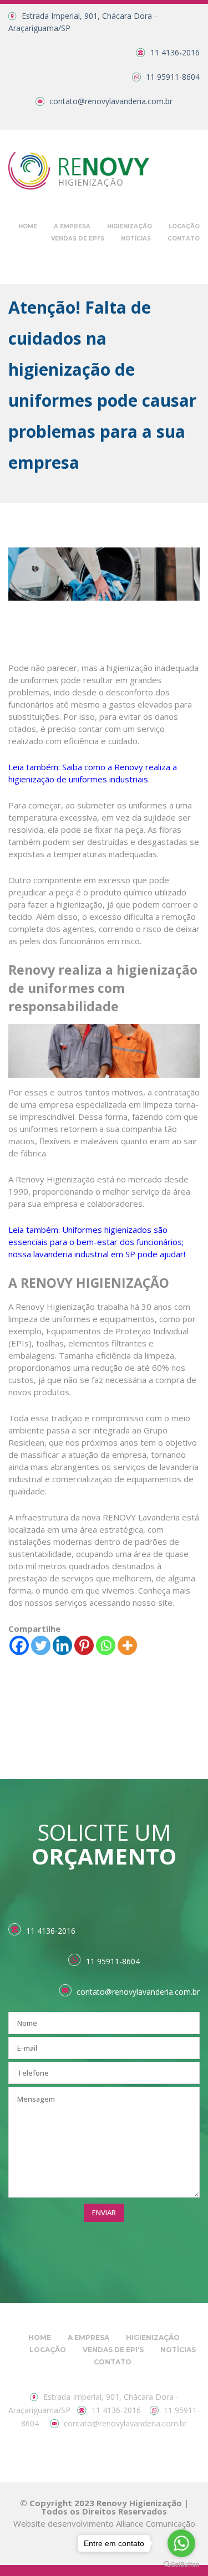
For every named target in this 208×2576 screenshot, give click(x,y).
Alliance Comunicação (156, 2523)
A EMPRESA (72, 226)
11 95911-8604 (173, 77)
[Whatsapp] (106, 1645)
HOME (28, 226)
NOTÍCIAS (136, 239)
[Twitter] (41, 1645)
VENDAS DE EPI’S (78, 239)
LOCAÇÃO (184, 226)
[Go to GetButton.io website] (181, 2565)
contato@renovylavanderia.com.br (111, 101)
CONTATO (184, 239)
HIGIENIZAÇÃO (130, 226)
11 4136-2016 (175, 52)
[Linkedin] (62, 1645)
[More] (127, 1645)
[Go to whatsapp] (181, 2543)
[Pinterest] (84, 1645)
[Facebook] (19, 1645)
